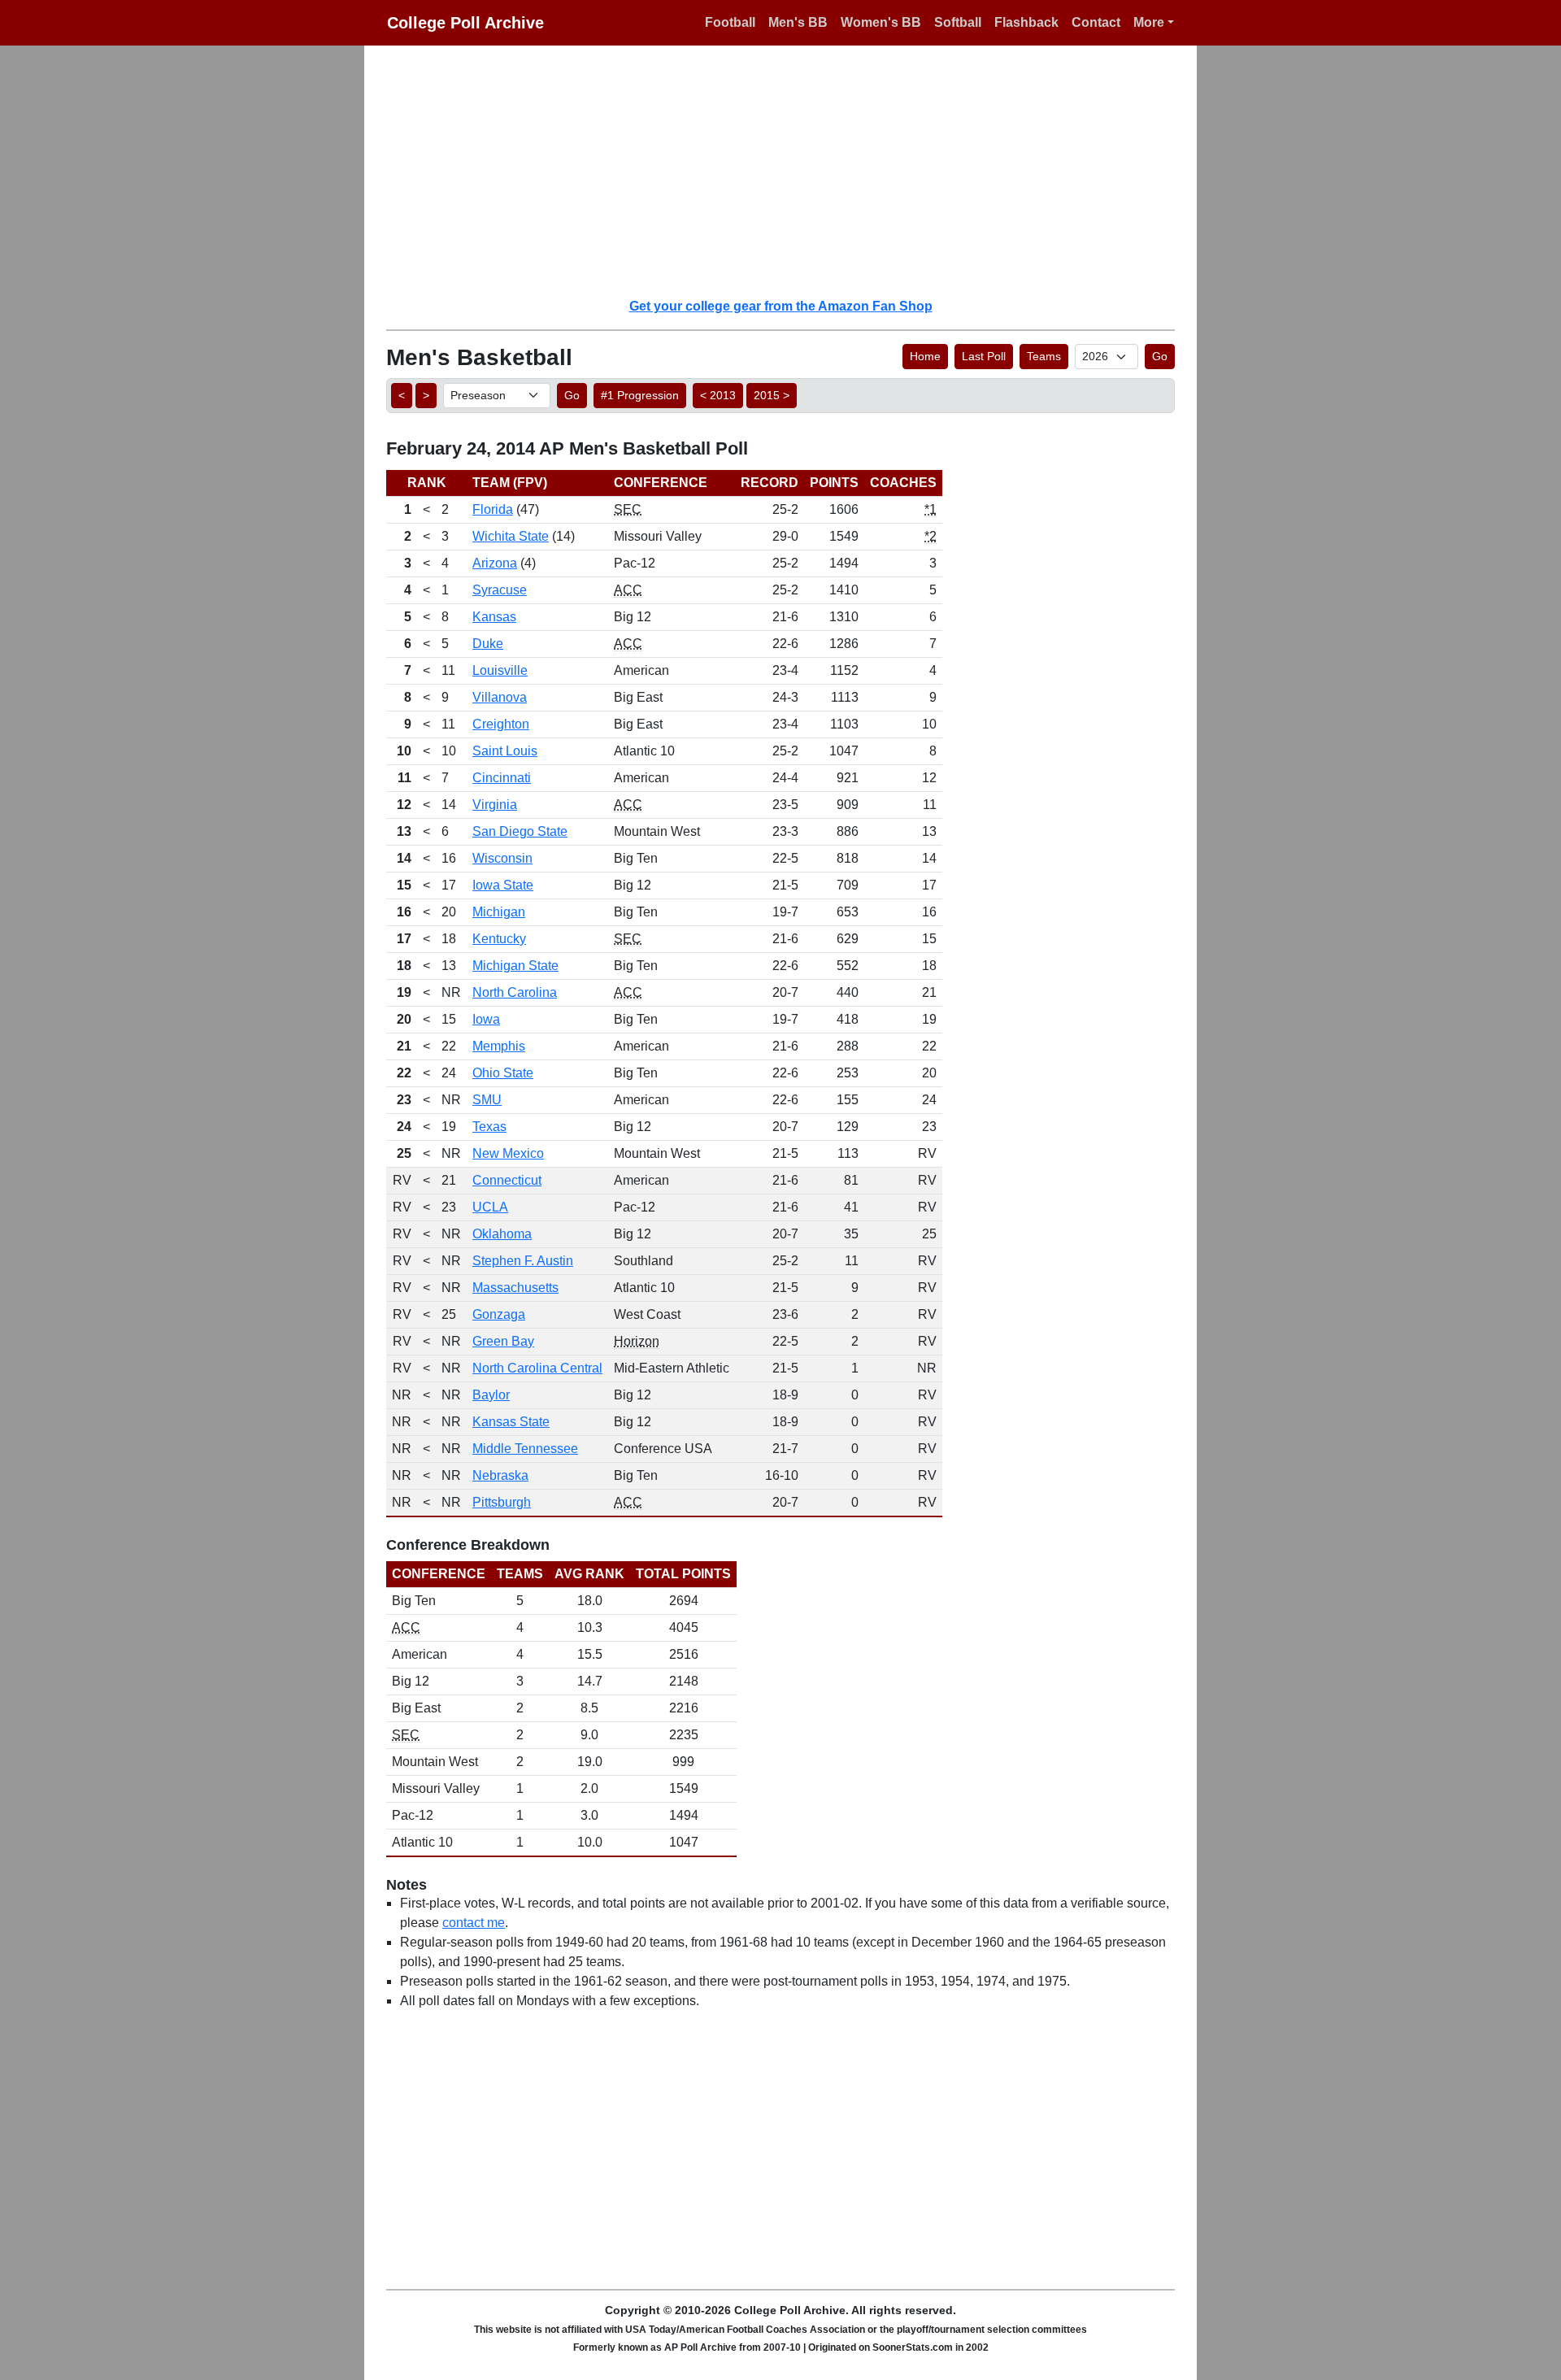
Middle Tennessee (525, 1449)
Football (730, 22)
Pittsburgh (502, 1502)
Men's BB (798, 22)
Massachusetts (515, 1288)
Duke (488, 644)
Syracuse (500, 590)
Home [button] (925, 356)
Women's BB (881, 22)
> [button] (426, 395)
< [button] (402, 395)
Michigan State (515, 966)
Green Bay (503, 1341)
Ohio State (503, 1073)
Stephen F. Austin (523, 1261)
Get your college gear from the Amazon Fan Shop (781, 306)
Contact (1096, 22)
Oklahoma (502, 1234)
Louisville (500, 670)
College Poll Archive (465, 23)
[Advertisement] (790, 171)
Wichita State (511, 536)
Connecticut (507, 1180)
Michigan (499, 912)
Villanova (500, 697)
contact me (474, 1923)
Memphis (499, 1046)
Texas (489, 1127)
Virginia (495, 805)
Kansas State (511, 1422)
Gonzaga (499, 1314)
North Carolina (515, 992)
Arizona (495, 563)
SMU (487, 1100)
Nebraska (500, 1475)
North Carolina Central (537, 1368)
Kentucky (499, 939)
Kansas (494, 617)
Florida (493, 509)
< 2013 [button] (718, 395)
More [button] (1149, 22)
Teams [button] (1044, 356)
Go (1160, 356)
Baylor (491, 1395)
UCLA (490, 1207)
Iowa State (503, 885)
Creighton (501, 724)
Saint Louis (505, 751)
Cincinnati (502, 778)
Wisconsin (502, 858)
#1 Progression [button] (640, 395)
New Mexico (508, 1153)
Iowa (486, 1019)
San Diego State (520, 831)
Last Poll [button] (984, 356)
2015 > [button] (772, 395)
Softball (958, 22)
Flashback (1026, 22)
